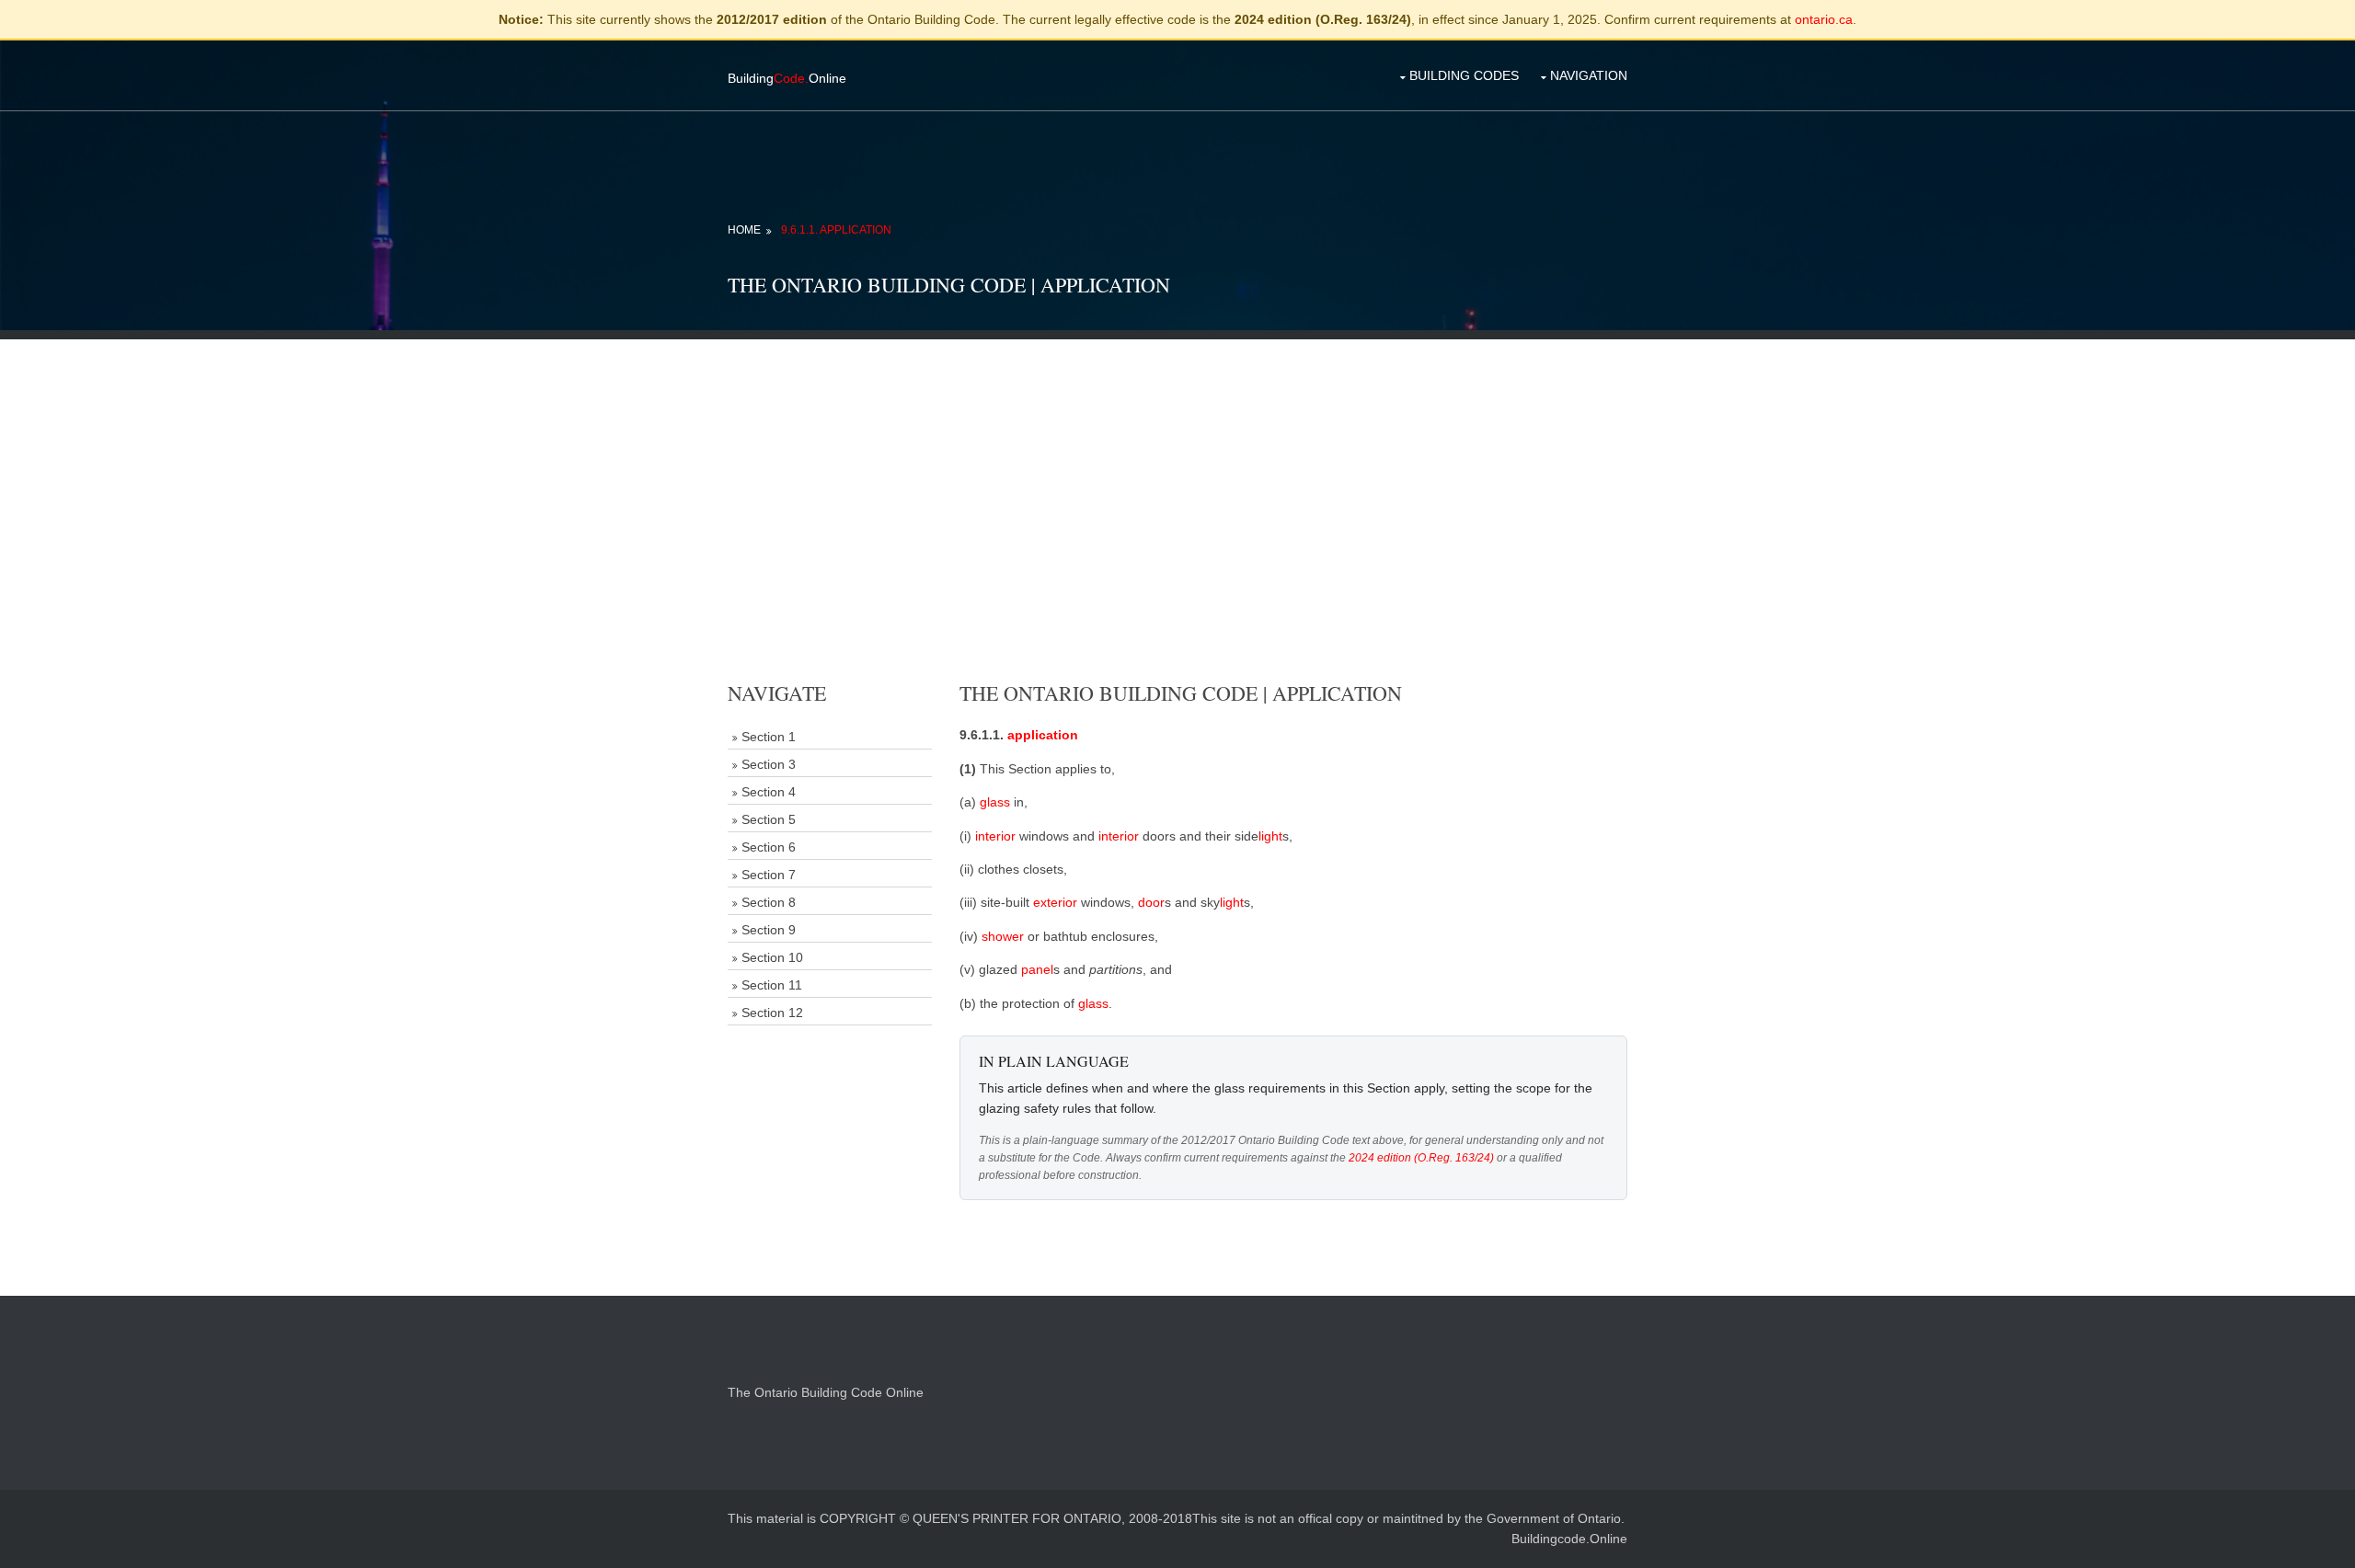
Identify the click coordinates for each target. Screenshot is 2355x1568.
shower (1003, 936)
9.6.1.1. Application (836, 230)
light (1270, 836)
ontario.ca (1824, 19)
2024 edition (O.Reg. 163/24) (1421, 1158)
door (1151, 902)
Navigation (1589, 75)
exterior (1055, 902)
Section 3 (769, 764)
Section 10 (772, 957)
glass (995, 802)
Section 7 (769, 875)
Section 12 (772, 1013)
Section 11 (772, 985)
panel (1037, 969)
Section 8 (769, 902)
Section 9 (769, 930)
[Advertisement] (1177, 468)
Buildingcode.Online (1569, 1539)
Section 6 (769, 847)
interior (995, 836)
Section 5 (769, 819)
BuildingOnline (787, 78)
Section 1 (769, 737)
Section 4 (769, 792)
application (1043, 735)
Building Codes (1464, 75)
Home (744, 230)
